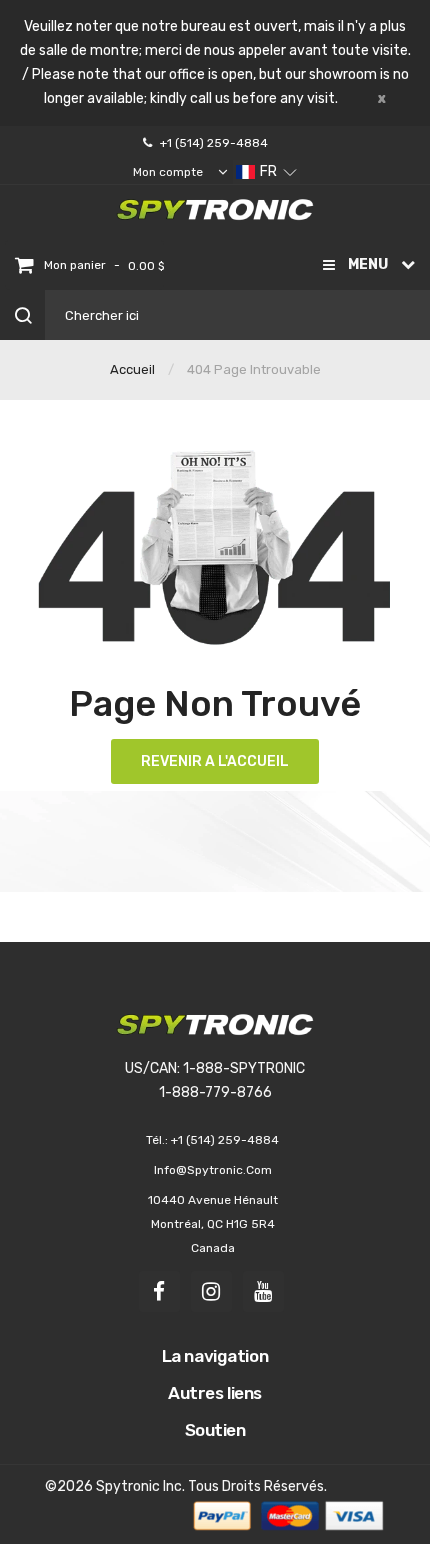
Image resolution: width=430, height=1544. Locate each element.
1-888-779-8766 (215, 1092)
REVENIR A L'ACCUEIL (215, 761)
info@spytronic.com (213, 1170)
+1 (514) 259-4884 (214, 143)
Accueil (132, 369)
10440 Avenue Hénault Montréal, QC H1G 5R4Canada (213, 1224)
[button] (266, 172)
